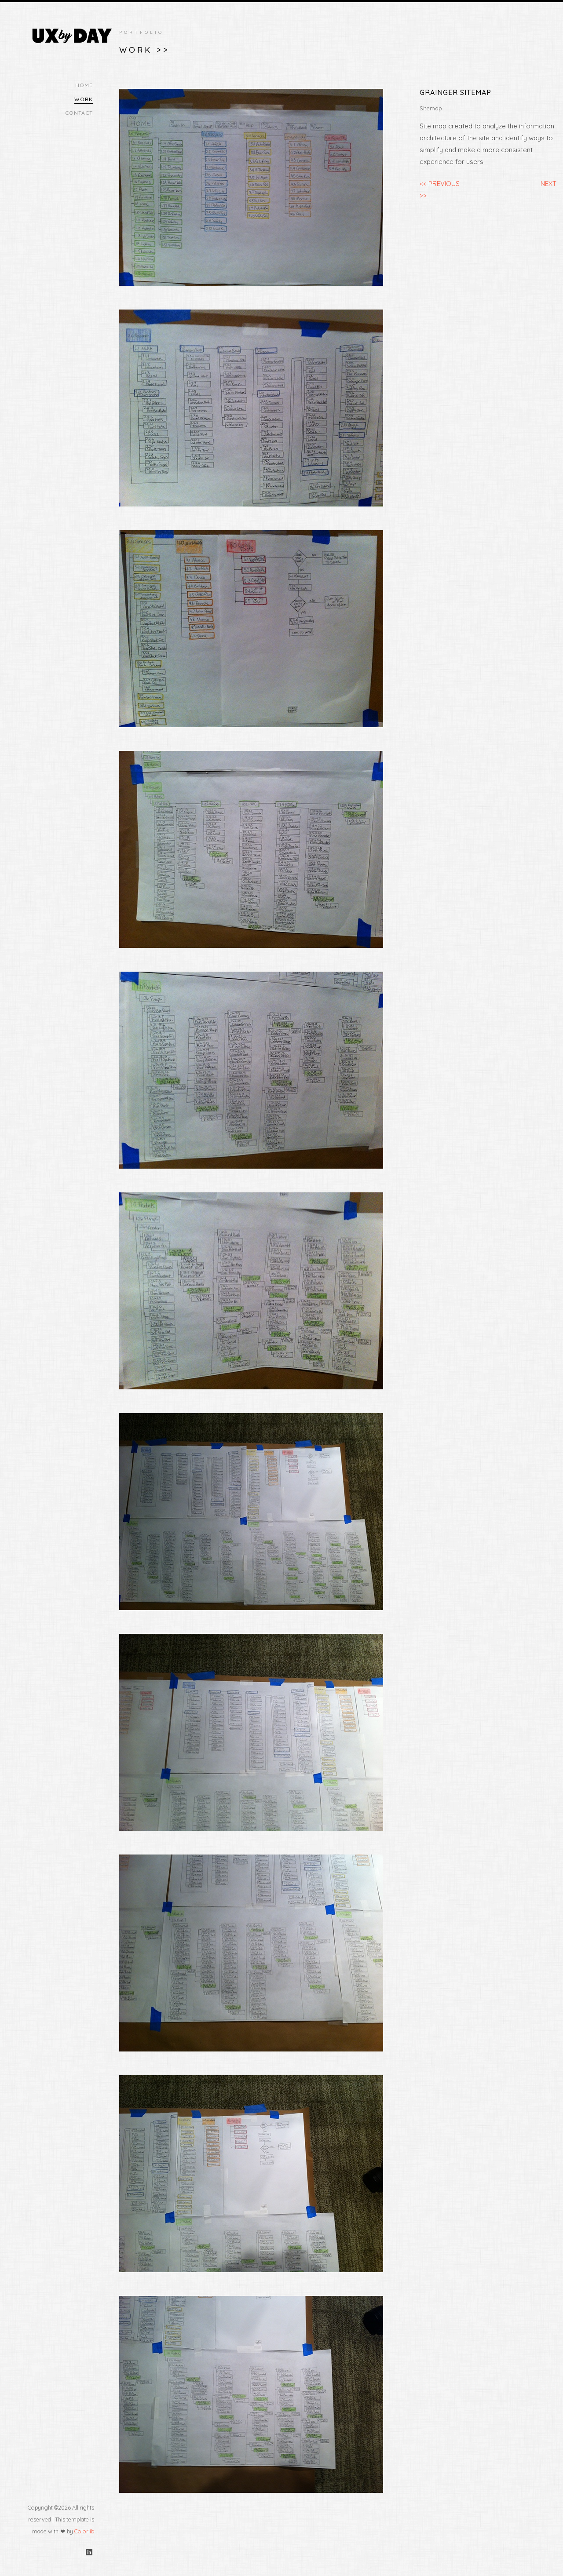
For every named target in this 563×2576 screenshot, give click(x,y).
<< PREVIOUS (440, 184)
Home (84, 85)
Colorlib (84, 2531)
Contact (79, 113)
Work (84, 99)
